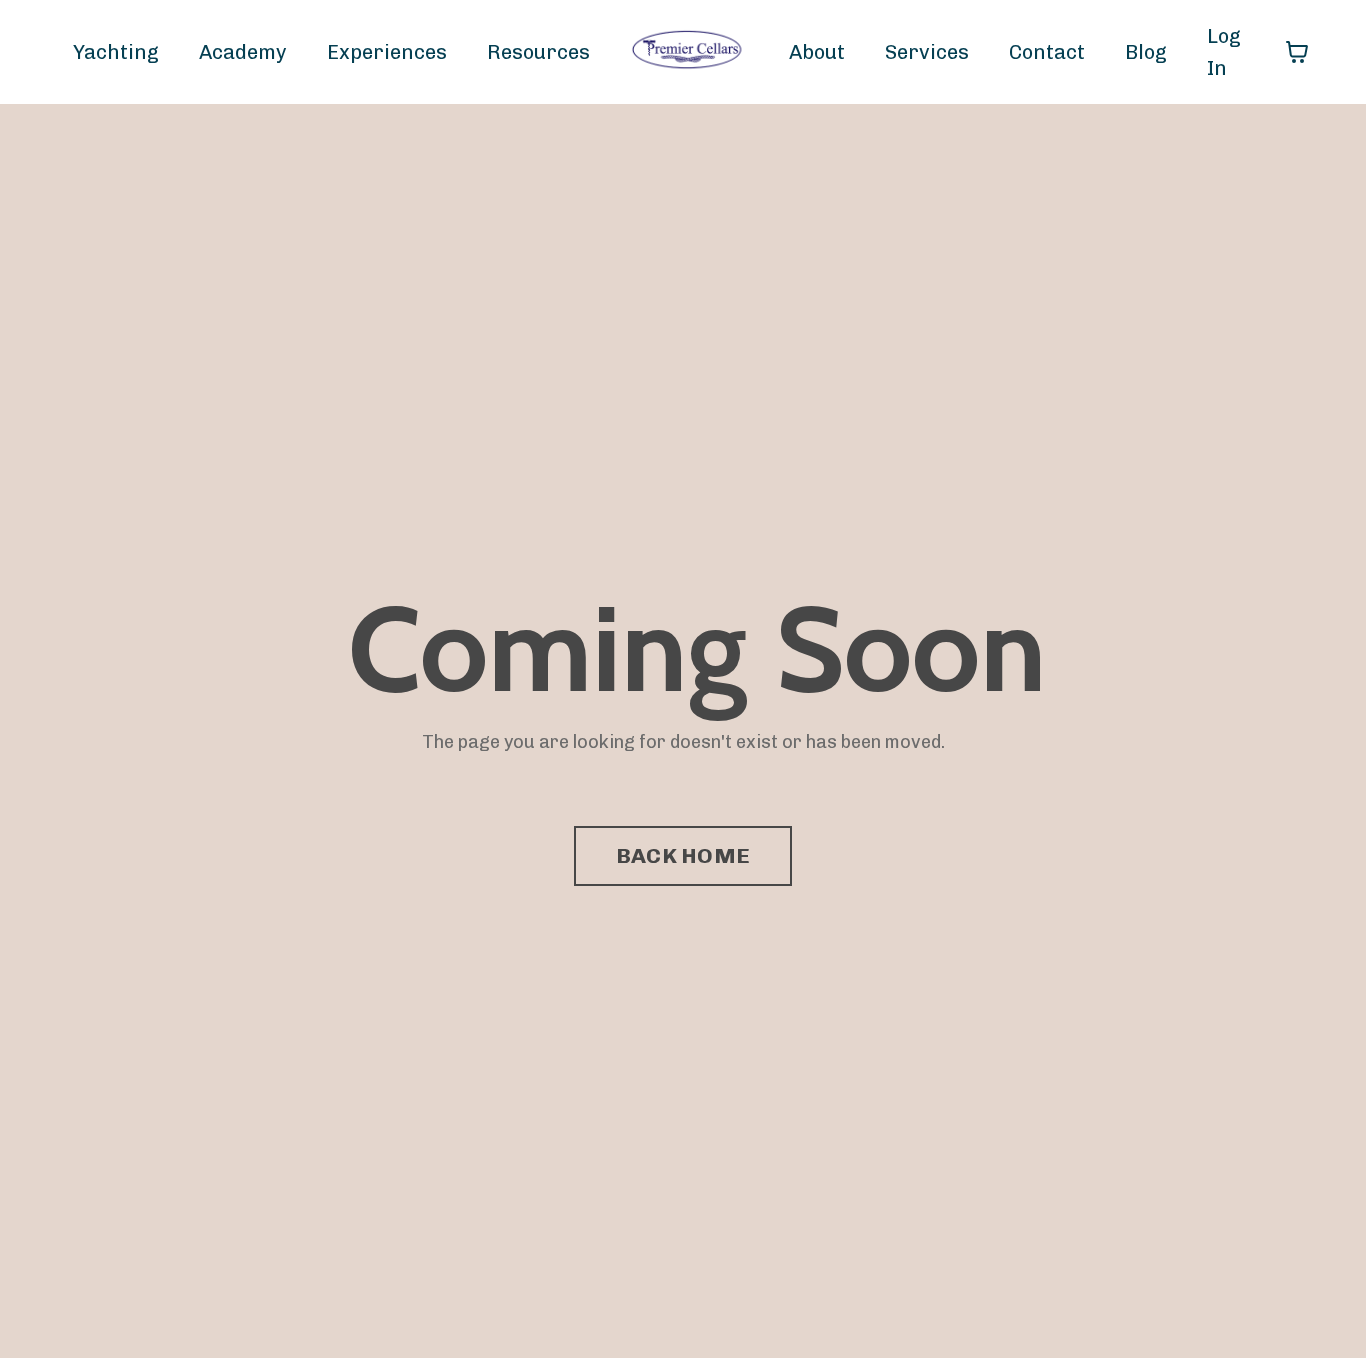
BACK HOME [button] (683, 855)
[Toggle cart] (1297, 52)
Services (927, 52)
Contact (1047, 52)
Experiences (387, 52)
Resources (538, 52)
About (817, 52)
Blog (1146, 52)
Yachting (116, 52)
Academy (243, 52)
